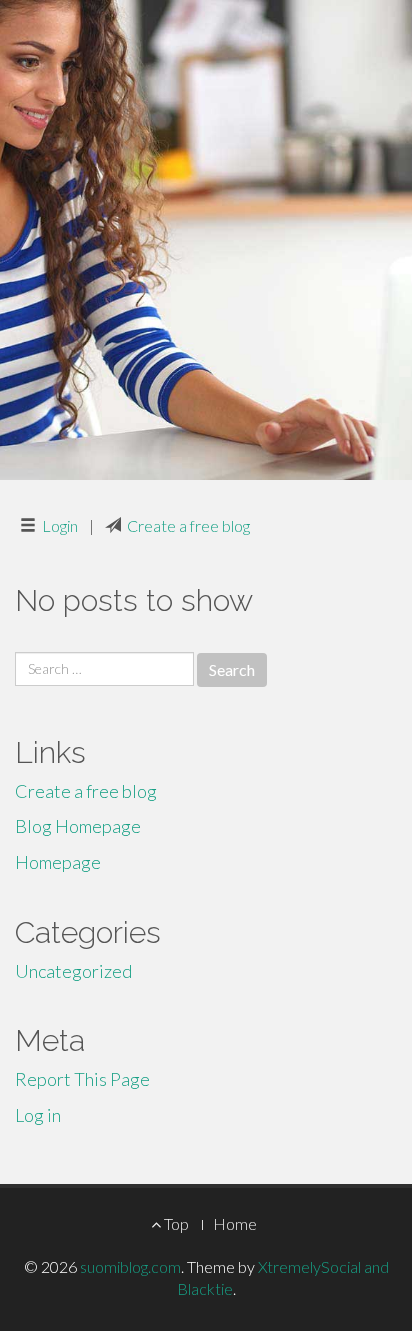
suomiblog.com (130, 1266)
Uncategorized (73, 971)
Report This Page (82, 1079)
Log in (38, 1115)
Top (175, 1223)
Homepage (58, 862)
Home (235, 1223)
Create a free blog (188, 525)
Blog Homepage (78, 826)
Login (60, 525)
